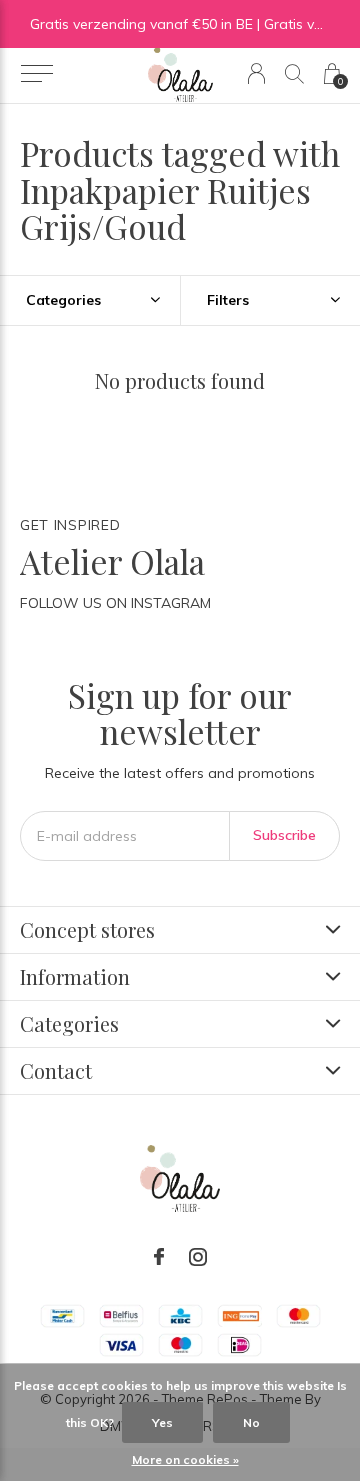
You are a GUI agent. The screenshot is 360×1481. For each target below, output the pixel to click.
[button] (36, 74)
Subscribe (284, 835)
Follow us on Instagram (115, 603)
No (251, 1422)
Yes (162, 1422)
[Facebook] (159, 1257)
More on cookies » (185, 1459)
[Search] (294, 73)
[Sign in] (256, 73)
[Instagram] (198, 1257)
